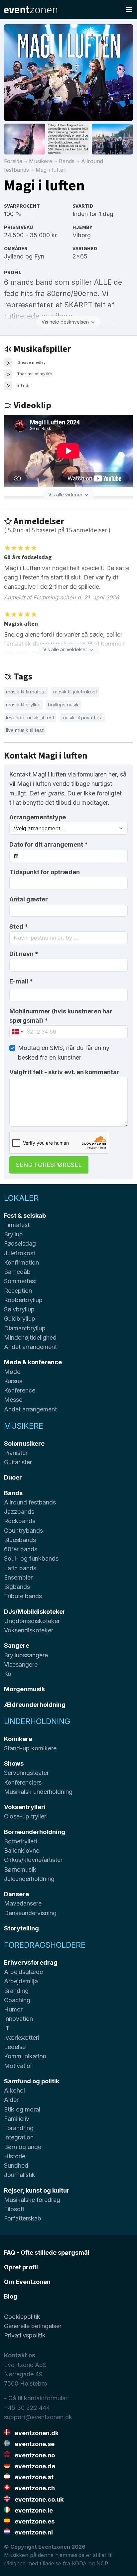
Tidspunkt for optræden (45, 872)
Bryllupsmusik (63, 705)
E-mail (21, 981)
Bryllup (13, 1234)
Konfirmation (21, 1262)
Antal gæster (29, 899)
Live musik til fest (25, 730)
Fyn (39, 256)
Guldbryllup (20, 1319)
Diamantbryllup (25, 1328)
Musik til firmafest (26, 692)
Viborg (82, 235)
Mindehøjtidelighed (30, 1338)
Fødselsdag (20, 1243)
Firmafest (17, 1225)
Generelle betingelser (33, 2326)
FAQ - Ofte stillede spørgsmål (47, 2253)
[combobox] (68, 938)
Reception (18, 1291)
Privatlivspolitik (25, 2335)
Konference (20, 1390)
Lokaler (21, 1198)
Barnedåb (17, 1272)
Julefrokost (20, 1253)
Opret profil (21, 2267)
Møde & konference (33, 1362)
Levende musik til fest (30, 718)
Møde (12, 1372)
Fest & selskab (25, 1216)
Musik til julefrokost (75, 692)
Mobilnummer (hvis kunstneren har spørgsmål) (61, 1016)
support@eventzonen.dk (38, 2417)
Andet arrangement (30, 1347)
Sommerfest (20, 1281)
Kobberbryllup (23, 1300)
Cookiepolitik (22, 2317)
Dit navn (24, 954)
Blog (11, 2296)
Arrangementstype (38, 817)
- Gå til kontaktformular (36, 2398)
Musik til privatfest (82, 718)
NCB (102, 2563)
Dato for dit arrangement (49, 844)
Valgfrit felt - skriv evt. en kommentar (64, 1072)
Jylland (14, 256)
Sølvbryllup (19, 1309)
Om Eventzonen (27, 2282)
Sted (19, 927)
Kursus (13, 1381)
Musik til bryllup (23, 705)
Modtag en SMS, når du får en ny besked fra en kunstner (64, 1052)
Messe (13, 1400)
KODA (79, 2563)
